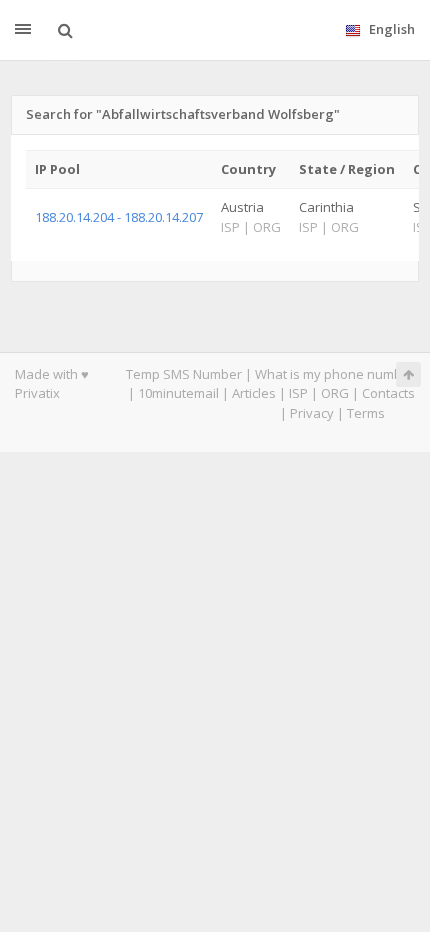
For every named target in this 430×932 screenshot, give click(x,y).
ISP (298, 393)
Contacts (388, 393)
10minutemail (178, 393)
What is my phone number (335, 374)
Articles (254, 393)
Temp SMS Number (184, 374)
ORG (335, 393)
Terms (366, 413)
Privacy (312, 413)
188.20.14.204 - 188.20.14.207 (119, 217)
